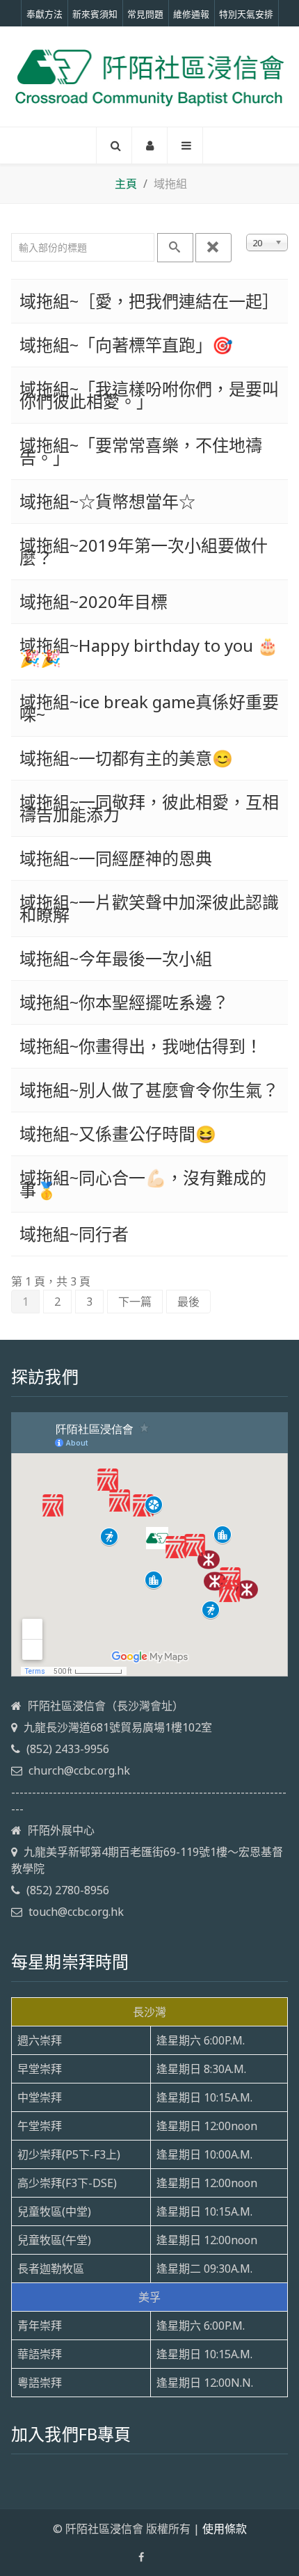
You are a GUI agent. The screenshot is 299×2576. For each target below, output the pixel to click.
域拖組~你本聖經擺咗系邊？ (124, 1002)
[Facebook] (141, 2557)
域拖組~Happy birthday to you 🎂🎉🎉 (149, 651)
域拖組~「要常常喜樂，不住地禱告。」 (141, 451)
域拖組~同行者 (74, 1234)
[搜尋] (175, 248)
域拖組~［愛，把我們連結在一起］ (149, 301)
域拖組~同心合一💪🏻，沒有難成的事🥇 (143, 1184)
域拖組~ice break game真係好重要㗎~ (149, 708)
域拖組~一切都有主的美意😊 (126, 758)
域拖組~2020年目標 (94, 601)
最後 (188, 1302)
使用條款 (225, 2529)
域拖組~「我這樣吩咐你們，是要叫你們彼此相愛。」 (149, 395)
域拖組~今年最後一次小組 (116, 958)
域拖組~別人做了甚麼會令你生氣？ (149, 1090)
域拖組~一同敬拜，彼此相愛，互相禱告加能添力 (149, 808)
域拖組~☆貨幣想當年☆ (107, 501)
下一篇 (135, 1302)
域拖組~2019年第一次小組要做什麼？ (144, 551)
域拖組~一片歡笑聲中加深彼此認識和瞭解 (149, 908)
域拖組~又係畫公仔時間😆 (118, 1134)
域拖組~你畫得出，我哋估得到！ (141, 1046)
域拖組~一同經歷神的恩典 (116, 858)
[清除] (213, 248)
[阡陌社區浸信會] (149, 76)
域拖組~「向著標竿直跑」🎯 (126, 345)
